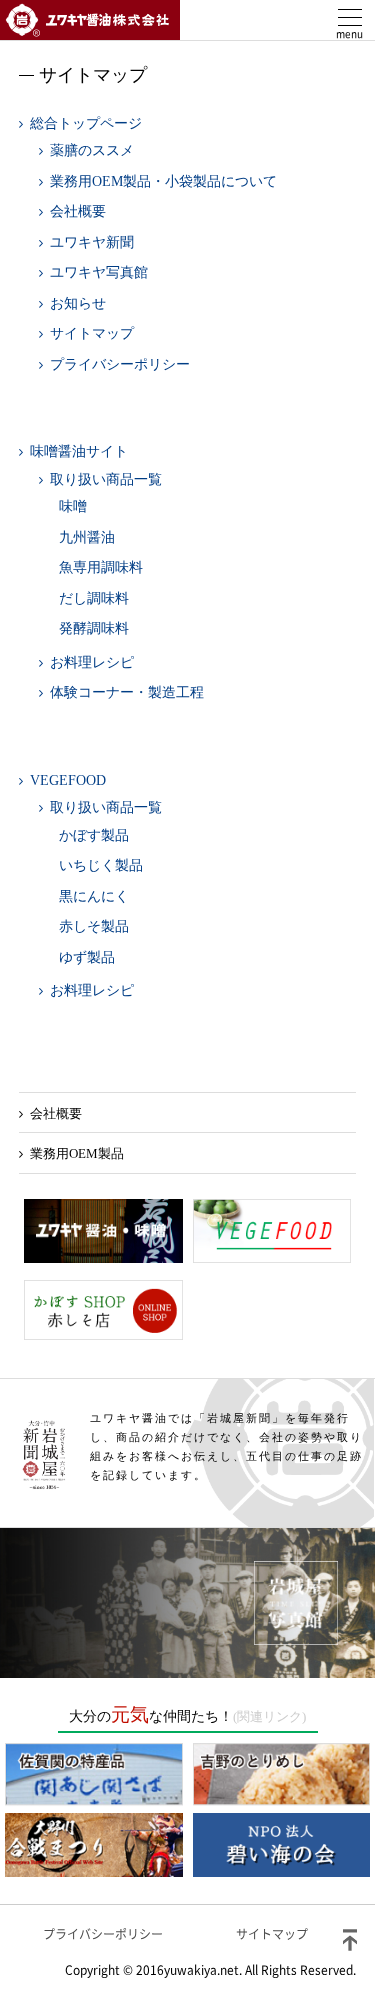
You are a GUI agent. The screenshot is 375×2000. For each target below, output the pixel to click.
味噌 (73, 506)
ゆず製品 (87, 957)
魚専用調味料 (101, 567)
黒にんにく (94, 896)
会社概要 (78, 211)
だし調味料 (94, 598)
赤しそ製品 (94, 926)
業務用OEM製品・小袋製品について (163, 181)
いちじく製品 (101, 865)
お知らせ (78, 303)
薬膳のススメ (92, 150)
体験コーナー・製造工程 (127, 692)
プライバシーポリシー (120, 364)
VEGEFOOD (68, 780)
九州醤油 (87, 537)
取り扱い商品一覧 (106, 479)
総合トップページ (86, 123)
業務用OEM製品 (77, 1153)
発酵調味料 (94, 628)
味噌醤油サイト (79, 451)
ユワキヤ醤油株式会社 (90, 20)
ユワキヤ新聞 (92, 242)
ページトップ (350, 1940)
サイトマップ (92, 333)
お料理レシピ (92, 662)
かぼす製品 (94, 835)
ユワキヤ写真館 (99, 272)
